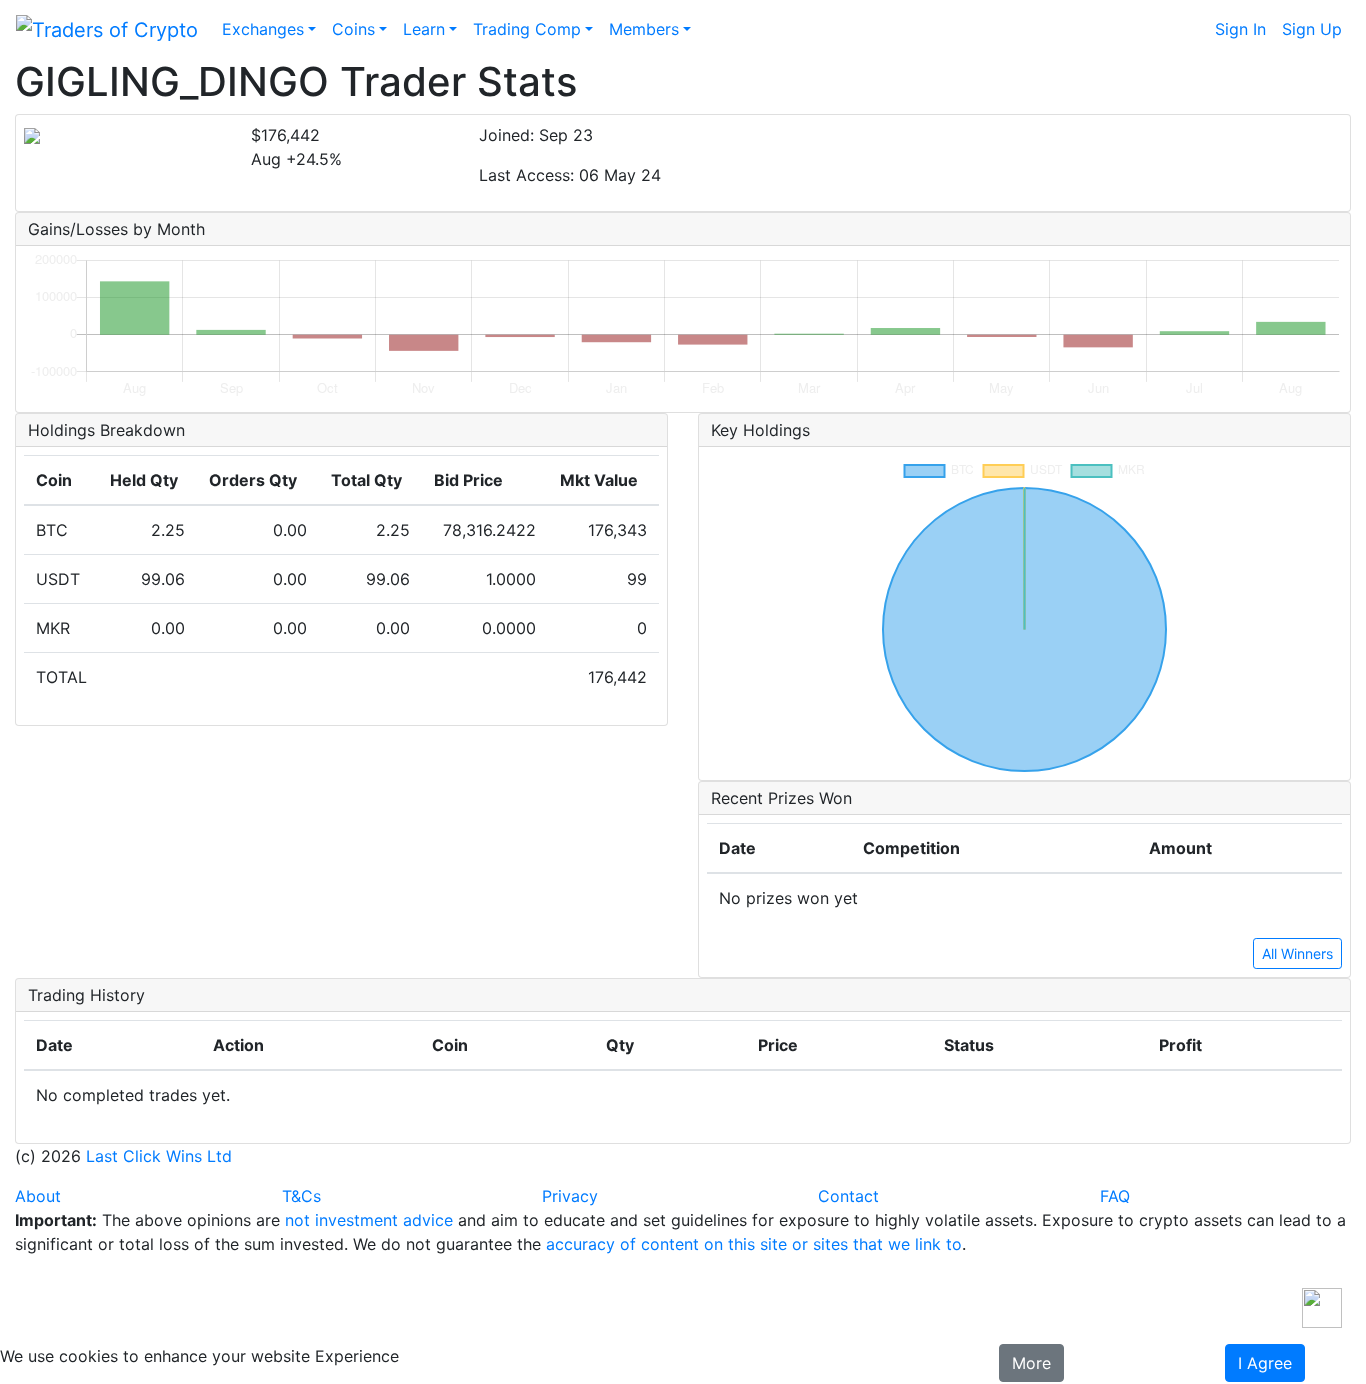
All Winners (1297, 953)
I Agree (1265, 1363)
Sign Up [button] (1312, 29)
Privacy (570, 1196)
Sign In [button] (1240, 29)
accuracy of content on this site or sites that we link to (754, 1244)
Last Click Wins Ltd (159, 1156)
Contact (848, 1196)
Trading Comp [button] (527, 29)
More (1031, 1363)
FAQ (1115, 1196)
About (38, 1196)
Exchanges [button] (263, 29)
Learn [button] (424, 29)
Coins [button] (353, 29)
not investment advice (369, 1220)
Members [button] (644, 29)
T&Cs (301, 1196)
